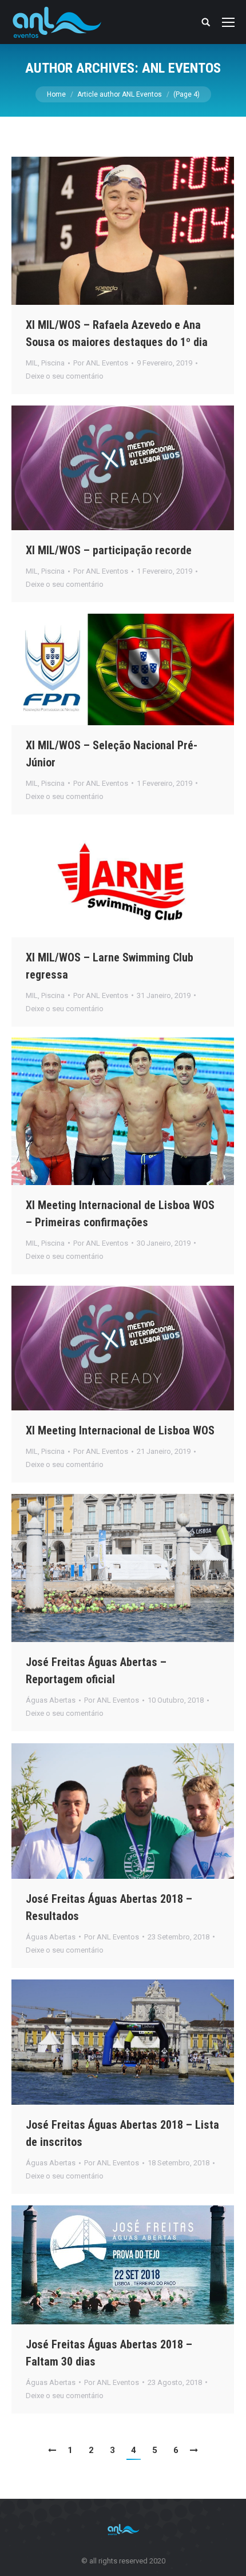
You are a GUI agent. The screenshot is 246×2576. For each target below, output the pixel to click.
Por (101, 363)
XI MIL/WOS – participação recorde (109, 550)
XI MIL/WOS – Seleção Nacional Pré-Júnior (112, 754)
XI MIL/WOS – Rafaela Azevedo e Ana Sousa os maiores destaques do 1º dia (117, 333)
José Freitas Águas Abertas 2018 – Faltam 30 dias (109, 2353)
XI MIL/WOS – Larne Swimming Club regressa (110, 966)
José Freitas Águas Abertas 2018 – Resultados (109, 1907)
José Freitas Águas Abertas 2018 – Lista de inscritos (122, 2133)
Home (56, 94)
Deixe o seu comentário (65, 376)
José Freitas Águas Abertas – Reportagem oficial (96, 1671)
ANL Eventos (181, 68)
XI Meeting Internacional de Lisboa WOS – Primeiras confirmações (120, 1214)
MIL (32, 363)
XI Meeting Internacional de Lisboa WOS (120, 1430)
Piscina (53, 363)
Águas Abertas (51, 1700)
